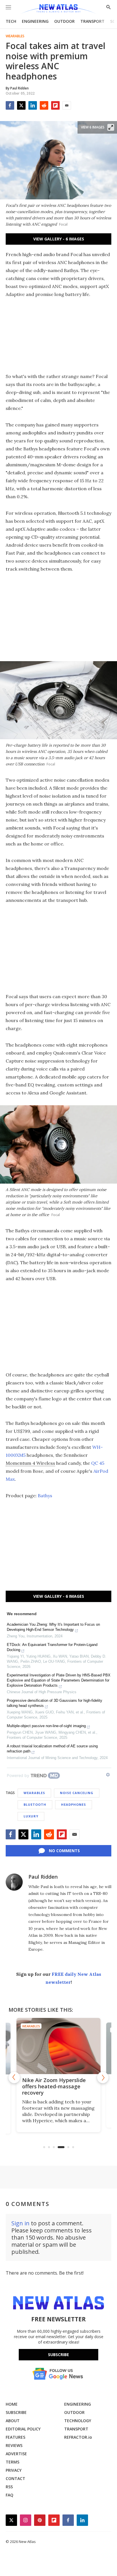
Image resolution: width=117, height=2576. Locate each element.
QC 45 (98, 1463)
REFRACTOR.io (78, 2437)
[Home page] (58, 9)
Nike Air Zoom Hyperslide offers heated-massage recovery (54, 2086)
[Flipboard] (55, 105)
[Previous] (14, 2077)
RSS (9, 2487)
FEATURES (15, 2437)
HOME (12, 2404)
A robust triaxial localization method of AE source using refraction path (52, 1749)
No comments (64, 1851)
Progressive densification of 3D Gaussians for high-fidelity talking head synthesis (55, 1703)
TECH (11, 21)
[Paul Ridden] (14, 1882)
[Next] (103, 2077)
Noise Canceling (77, 1793)
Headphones (74, 1804)
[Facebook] (10, 105)
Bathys (45, 1496)
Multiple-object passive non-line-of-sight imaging (46, 1726)
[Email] (67, 105)
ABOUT (13, 2421)
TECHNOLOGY (78, 2421)
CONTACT (15, 2478)
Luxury (31, 1816)
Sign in (20, 2223)
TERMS (12, 2462)
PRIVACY (14, 2470)
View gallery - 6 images (59, 239)
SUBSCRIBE (16, 2412)
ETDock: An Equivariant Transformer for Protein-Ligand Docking (52, 1647)
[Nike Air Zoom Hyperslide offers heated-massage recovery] (58, 2046)
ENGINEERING (35, 21)
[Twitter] (21, 105)
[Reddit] (44, 105)
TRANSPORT (92, 21)
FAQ (10, 2495)
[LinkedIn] (33, 105)
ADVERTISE (16, 2454)
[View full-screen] (111, 127)
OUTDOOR (64, 21)
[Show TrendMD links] (108, 1775)
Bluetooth (35, 1804)
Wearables (15, 36)
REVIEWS (14, 2445)
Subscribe (58, 2355)
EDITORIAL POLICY (23, 2429)
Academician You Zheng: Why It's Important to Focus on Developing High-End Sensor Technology (53, 1627)
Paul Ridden (43, 1877)
